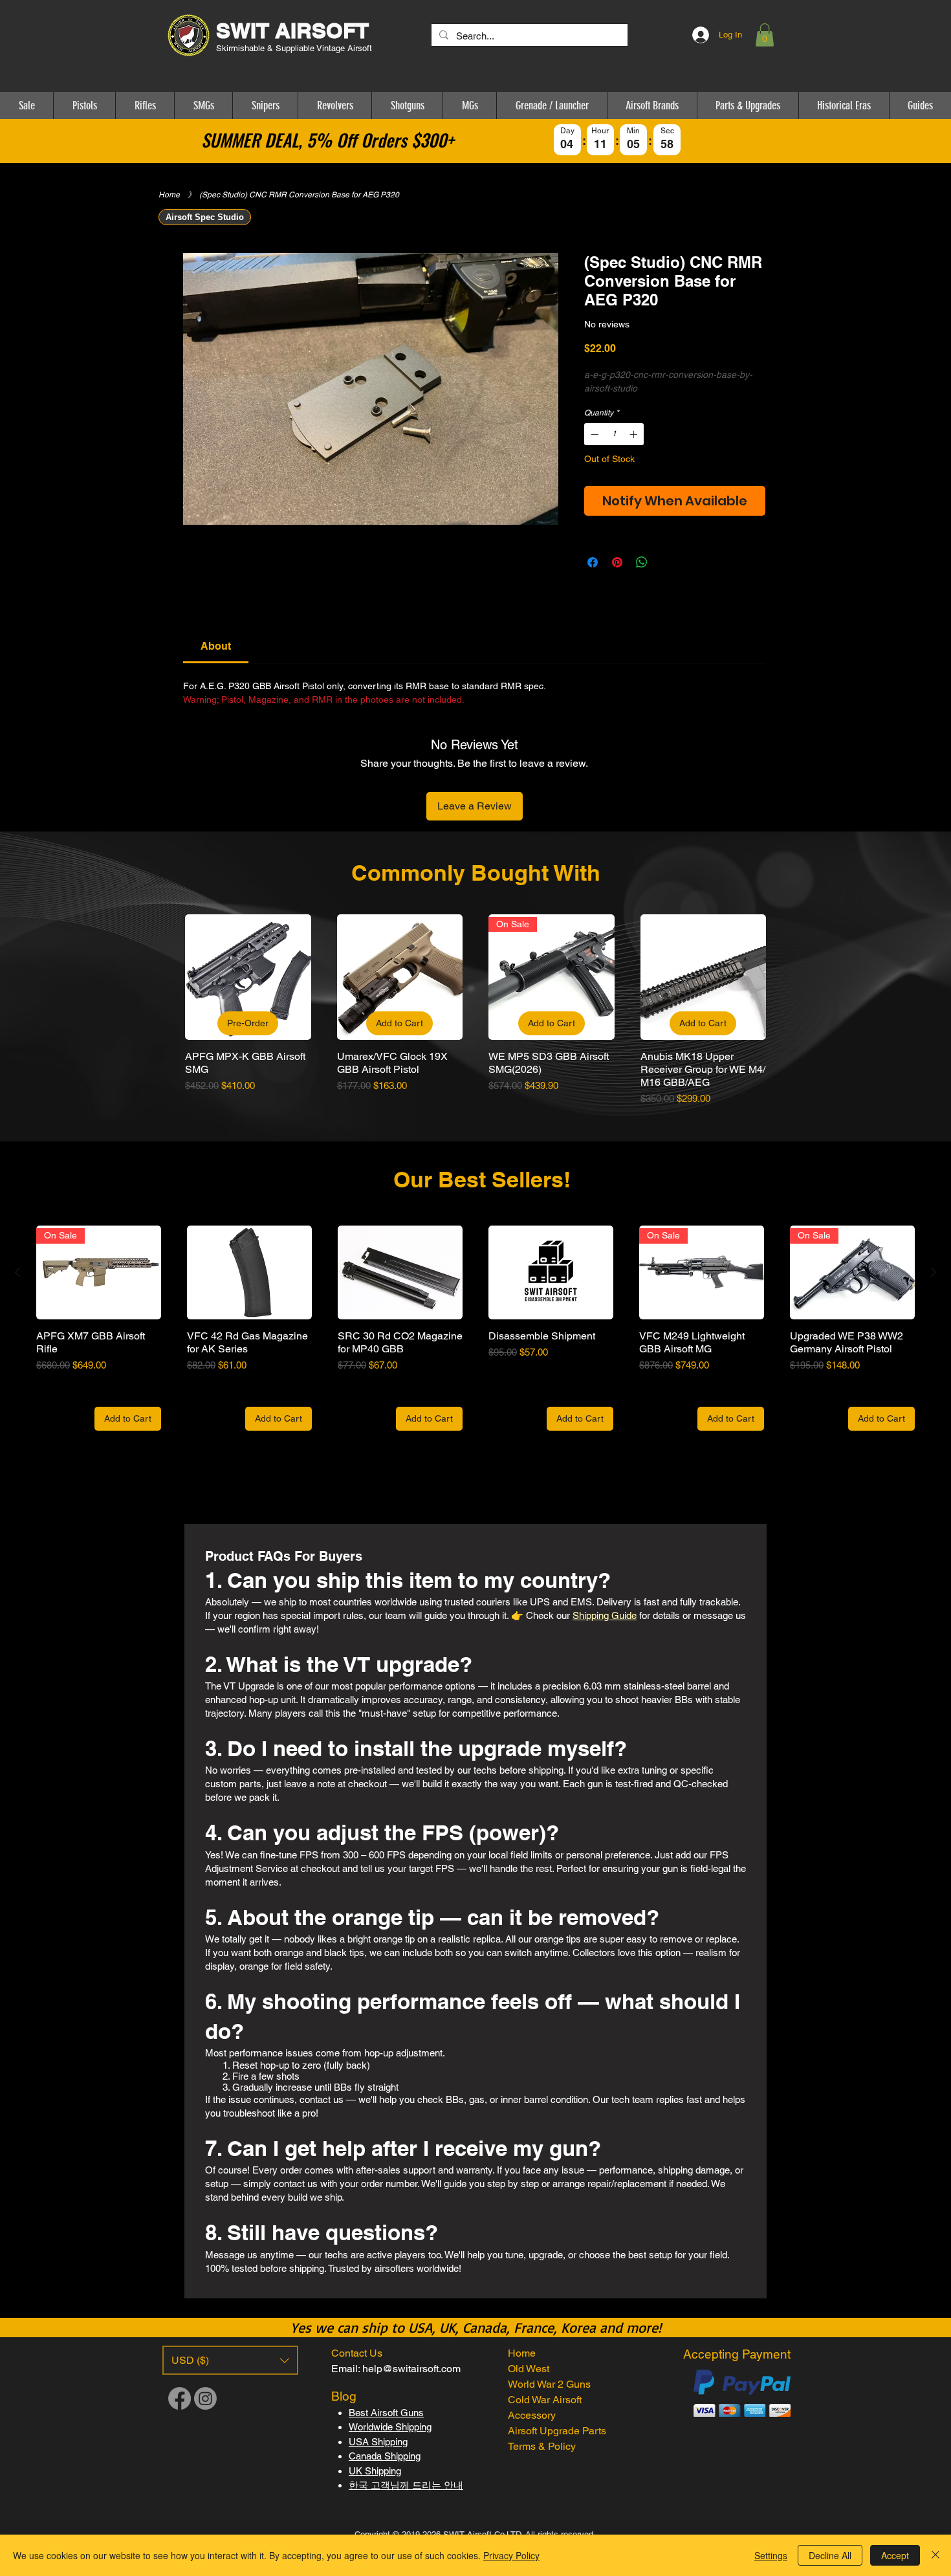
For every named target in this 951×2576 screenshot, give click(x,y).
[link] (216, 646)
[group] (475, 1010)
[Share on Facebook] (593, 562)
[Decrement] (593, 434)
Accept (895, 2555)
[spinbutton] (614, 434)
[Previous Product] (166, 976)
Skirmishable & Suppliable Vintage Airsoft (295, 48)
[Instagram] (205, 2398)
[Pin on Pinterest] (617, 562)
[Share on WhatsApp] (642, 562)
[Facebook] (180, 2398)
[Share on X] (666, 562)
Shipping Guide (605, 1615)
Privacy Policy (511, 2555)
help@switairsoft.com (411, 2369)
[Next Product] (785, 976)
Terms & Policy (542, 2446)
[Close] (935, 2555)
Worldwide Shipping (390, 2427)
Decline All (830, 2555)
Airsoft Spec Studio (205, 217)
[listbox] (230, 2360)
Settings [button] (771, 2555)
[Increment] (635, 434)
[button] (765, 35)
